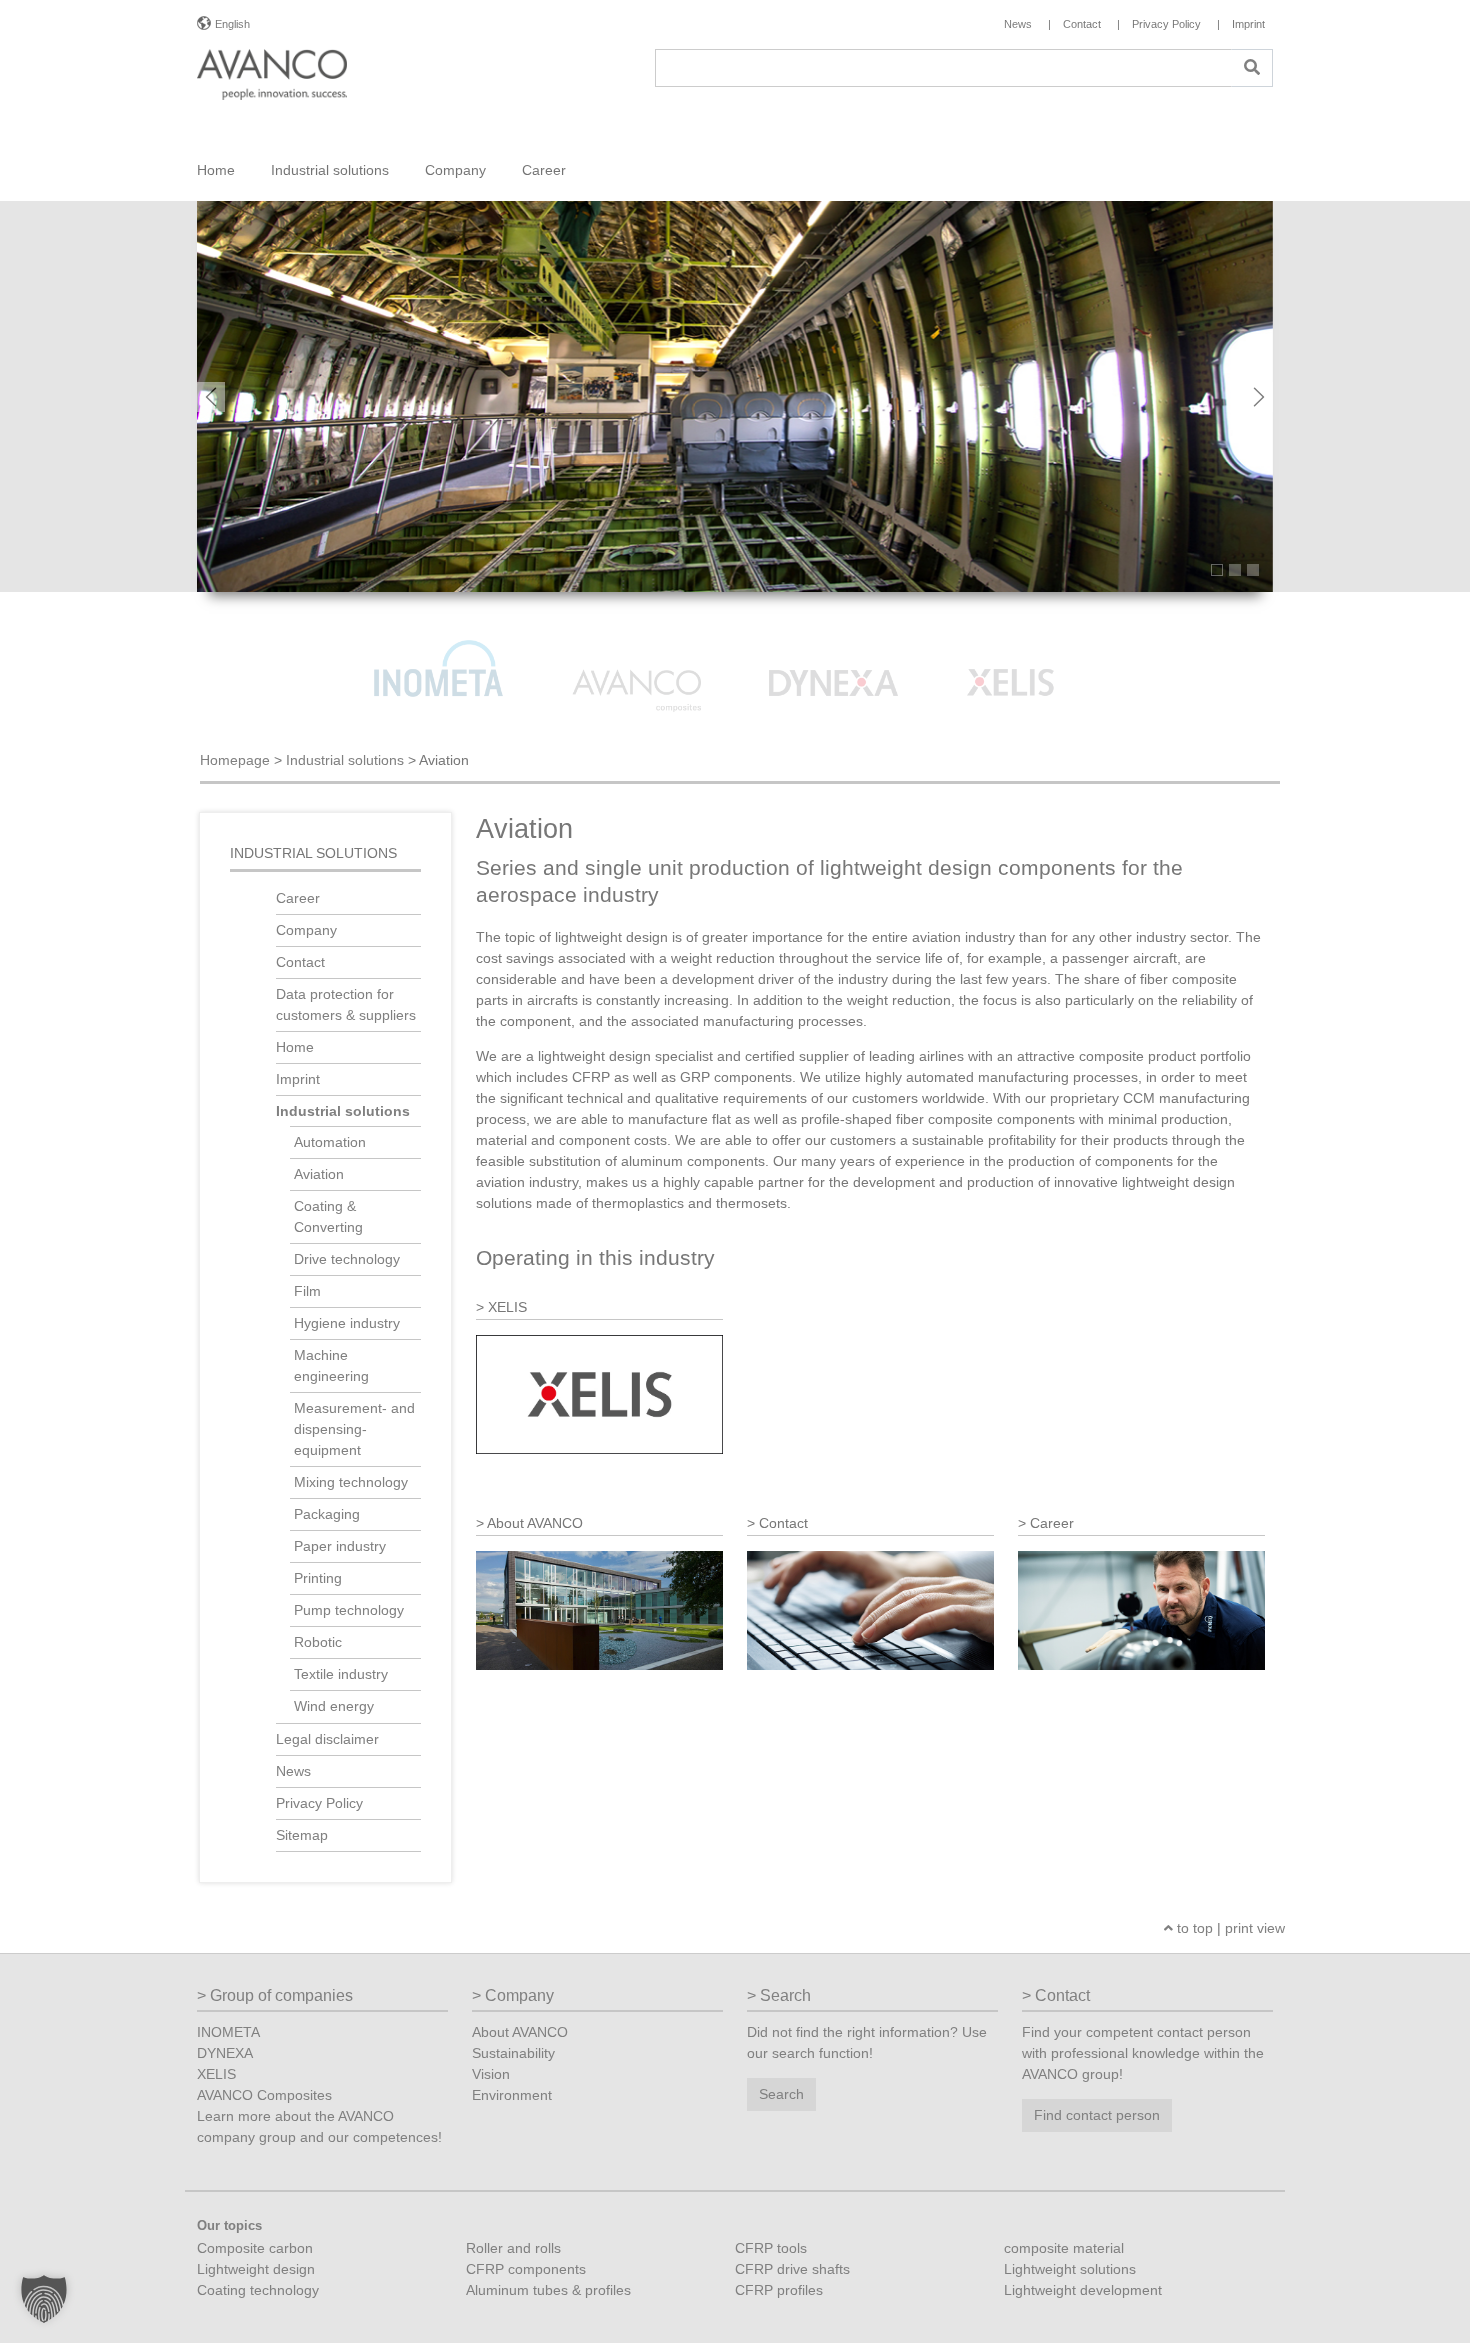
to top (1193, 1928)
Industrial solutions (345, 760)
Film (307, 1291)
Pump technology (349, 1610)
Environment (512, 2095)
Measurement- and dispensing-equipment (354, 1429)
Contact (300, 962)
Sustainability (513, 2053)
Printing (318, 1578)
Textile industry (341, 1674)
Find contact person (1097, 2115)
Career (298, 898)
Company (306, 930)
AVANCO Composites (264, 2095)
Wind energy (334, 1706)
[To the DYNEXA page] (836, 656)
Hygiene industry (347, 1323)
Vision (491, 2074)
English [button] (232, 24)
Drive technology (347, 1259)
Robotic (318, 1642)
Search (781, 2094)
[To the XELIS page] (1032, 656)
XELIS (216, 2074)
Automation (330, 1142)
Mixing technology (351, 1482)
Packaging (327, 1514)
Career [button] (544, 170)
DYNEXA (225, 2053)
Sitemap (302, 1835)
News (293, 1771)
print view (1255, 1928)
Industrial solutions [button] (330, 170)
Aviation (319, 1174)
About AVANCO (520, 2032)
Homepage (235, 760)
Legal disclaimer (327, 1739)
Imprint (298, 1079)
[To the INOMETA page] (441, 656)
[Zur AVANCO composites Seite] (638, 656)
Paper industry (340, 1546)
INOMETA (228, 2032)
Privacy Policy (319, 1803)
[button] (44, 2299)
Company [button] (455, 170)
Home (216, 170)
